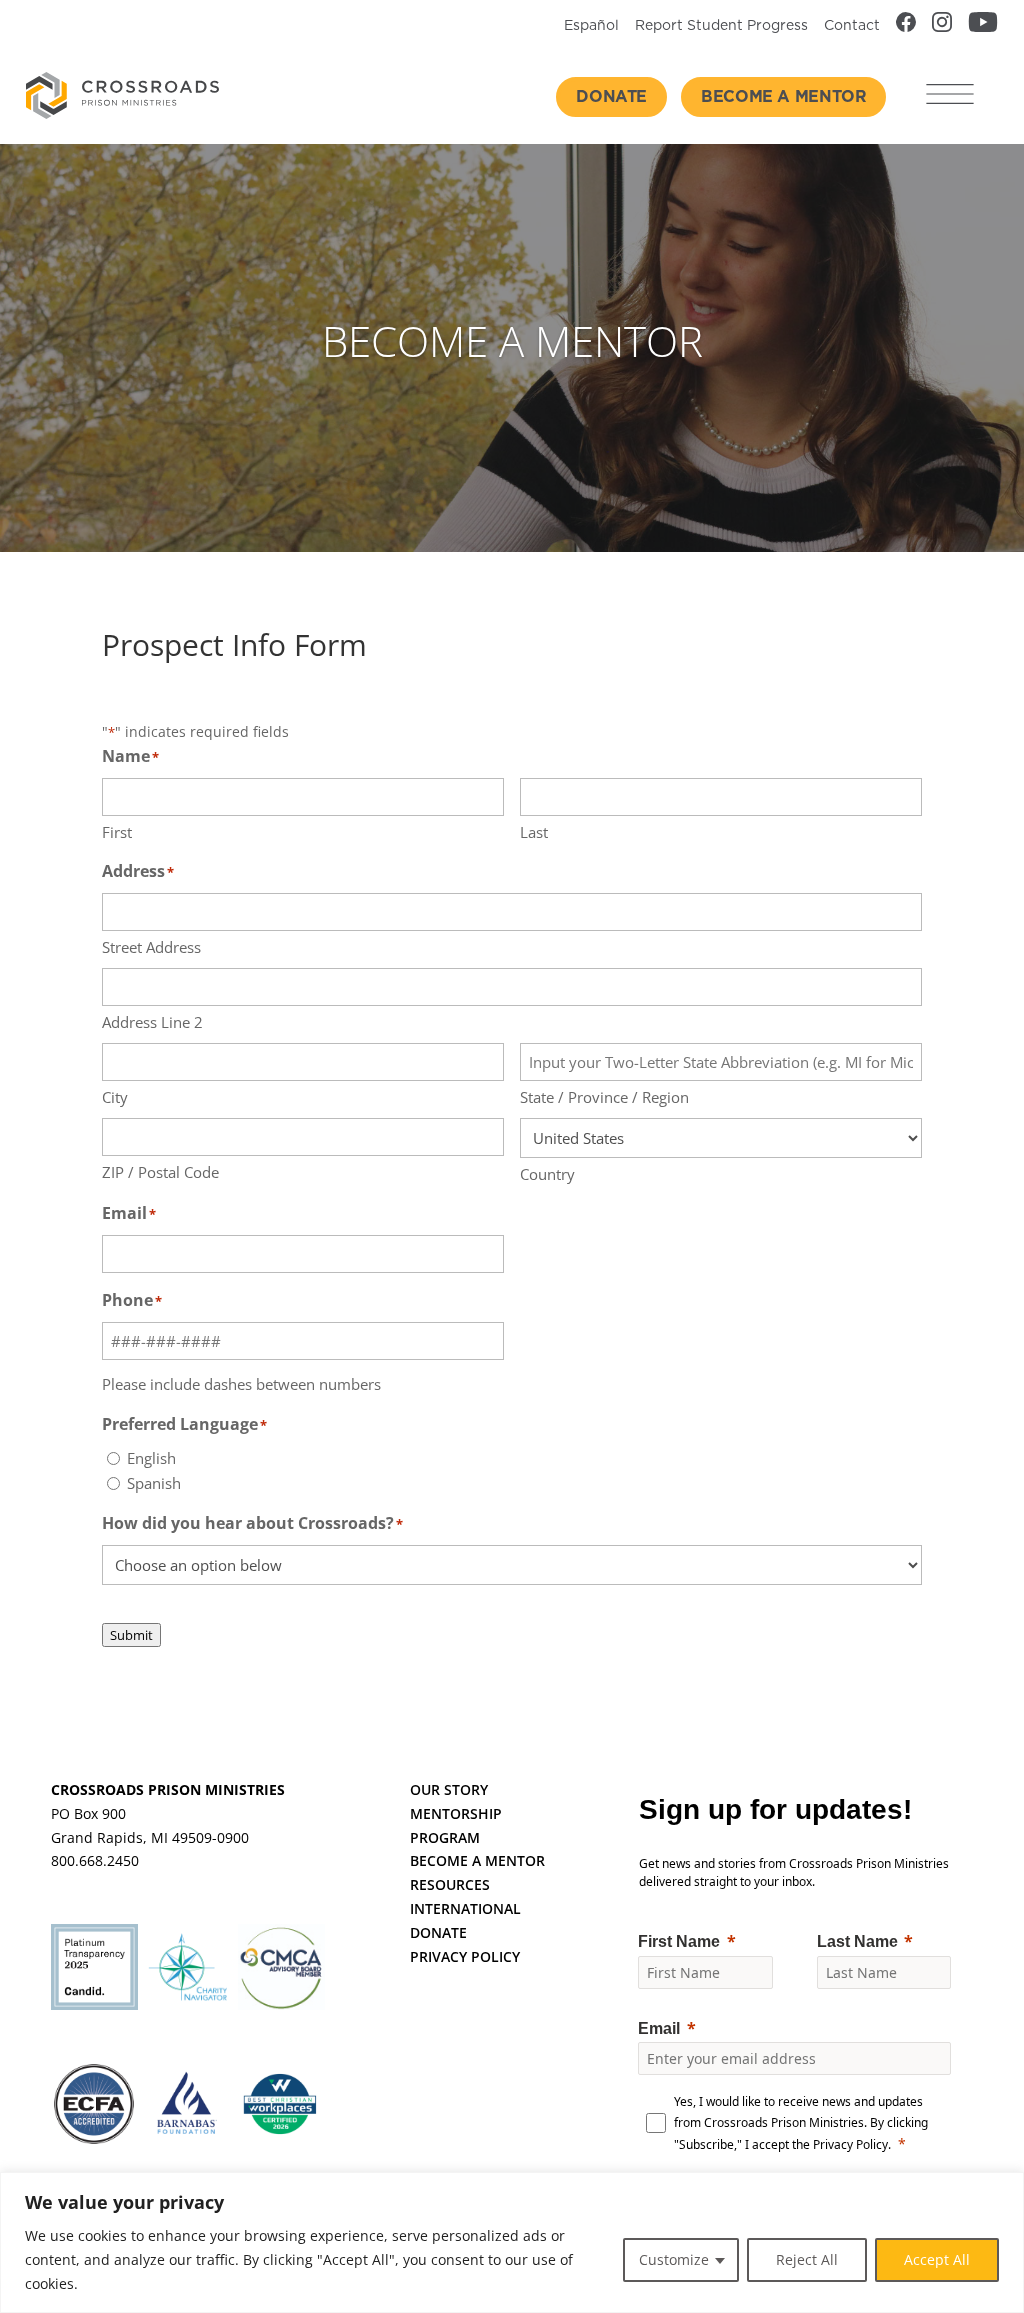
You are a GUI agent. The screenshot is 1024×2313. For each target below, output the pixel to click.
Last (534, 832)
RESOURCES (450, 1884)
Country (547, 1174)
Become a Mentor (783, 97)
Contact (852, 26)
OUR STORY (449, 1789)
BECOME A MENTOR (477, 1860)
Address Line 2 (152, 1022)
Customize (674, 2259)
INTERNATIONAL (465, 1908)
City (115, 1097)
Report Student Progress (721, 26)
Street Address (151, 947)
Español (591, 26)
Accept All (937, 2259)
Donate (611, 97)
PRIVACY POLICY (465, 1956)
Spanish (154, 1483)
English (151, 1458)
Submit (131, 1635)
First (117, 832)
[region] (512, 2242)
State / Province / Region (604, 1097)
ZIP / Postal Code (160, 1172)
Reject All (807, 2259)
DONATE (438, 1932)
